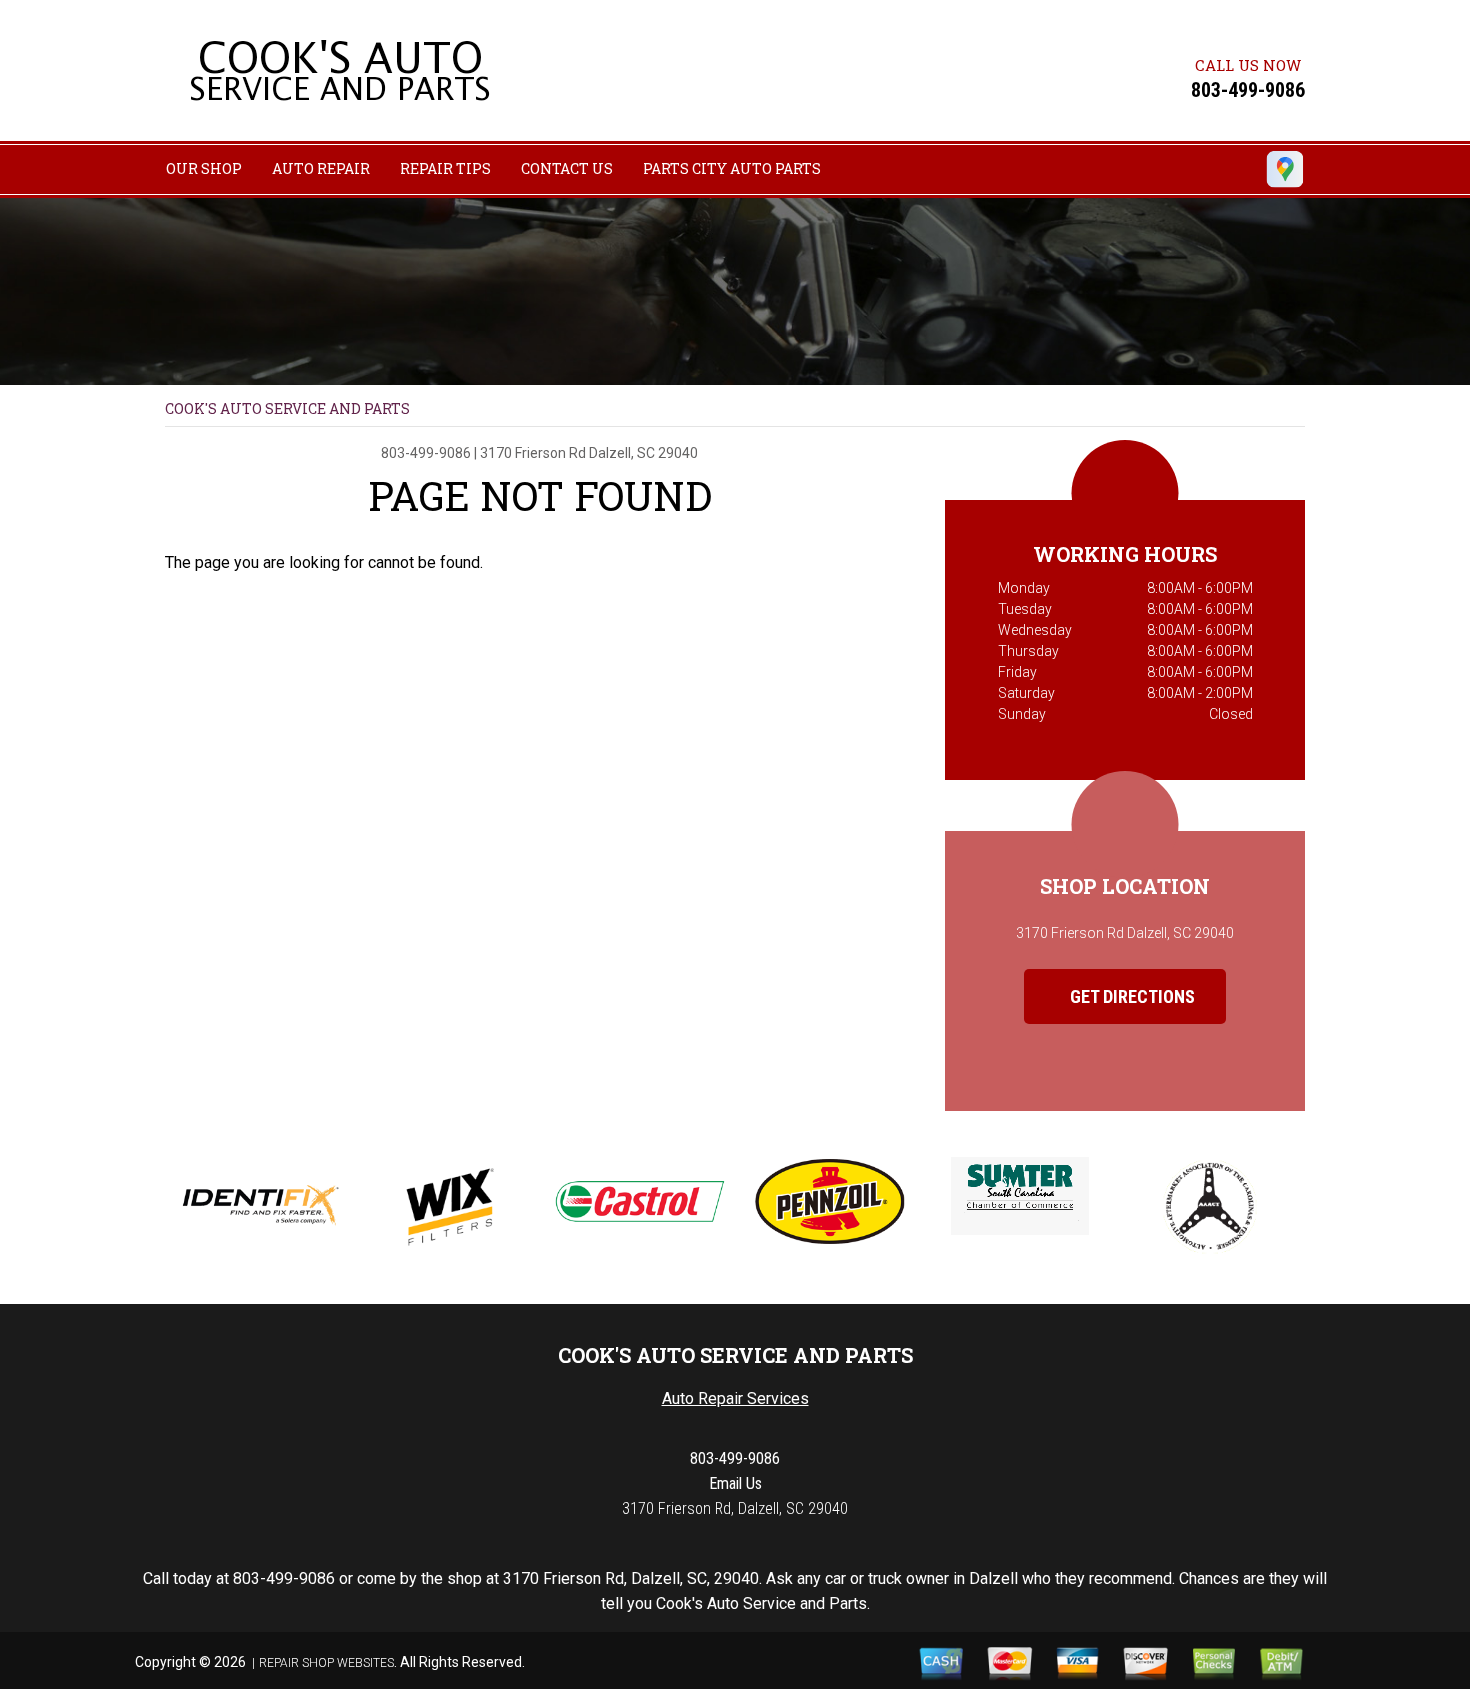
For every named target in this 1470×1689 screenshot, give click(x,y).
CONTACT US (567, 168)
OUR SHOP (204, 168)
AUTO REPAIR (321, 168)
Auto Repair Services (735, 1398)
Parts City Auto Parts (732, 168)
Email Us (735, 1483)
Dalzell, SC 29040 (643, 453)
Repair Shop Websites (326, 1663)
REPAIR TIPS (445, 168)
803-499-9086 (1248, 90)
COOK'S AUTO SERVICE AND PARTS (287, 408)
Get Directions (1130, 996)
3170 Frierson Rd (533, 453)
